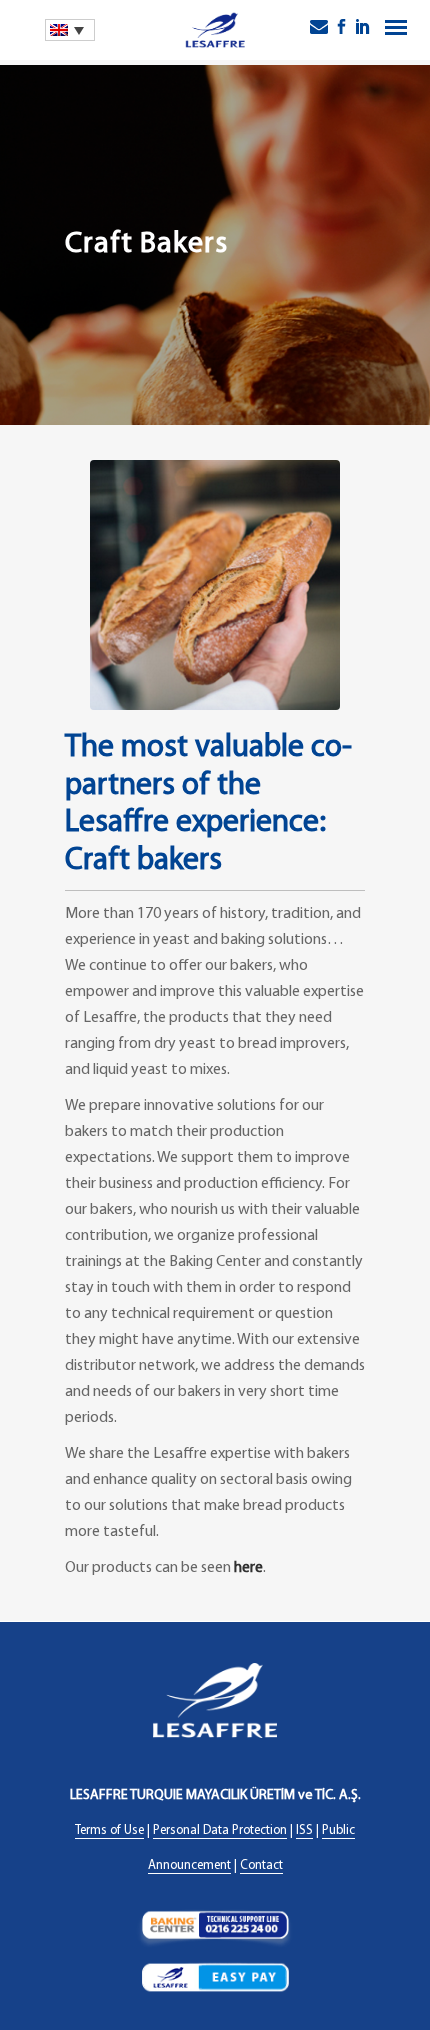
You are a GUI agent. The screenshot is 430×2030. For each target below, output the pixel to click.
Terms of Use (109, 1830)
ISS (304, 1830)
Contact (261, 1865)
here (248, 1568)
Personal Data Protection (220, 1830)
